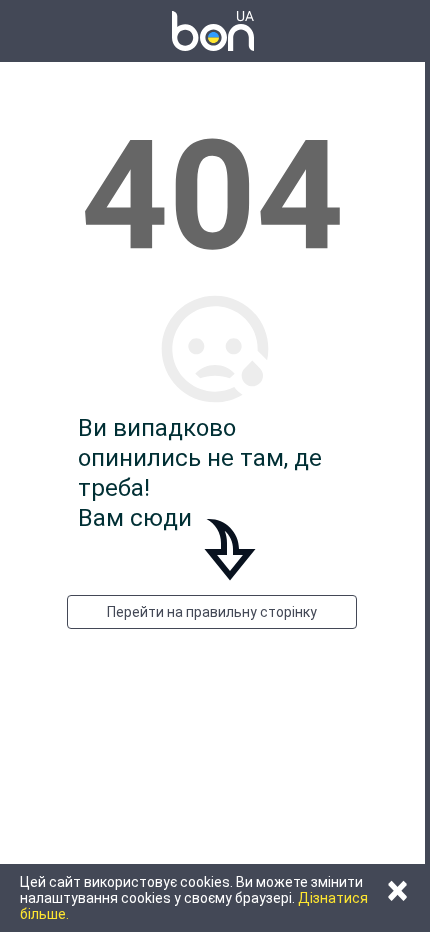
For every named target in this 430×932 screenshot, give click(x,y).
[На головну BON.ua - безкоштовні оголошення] (213, 31)
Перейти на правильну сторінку (212, 612)
